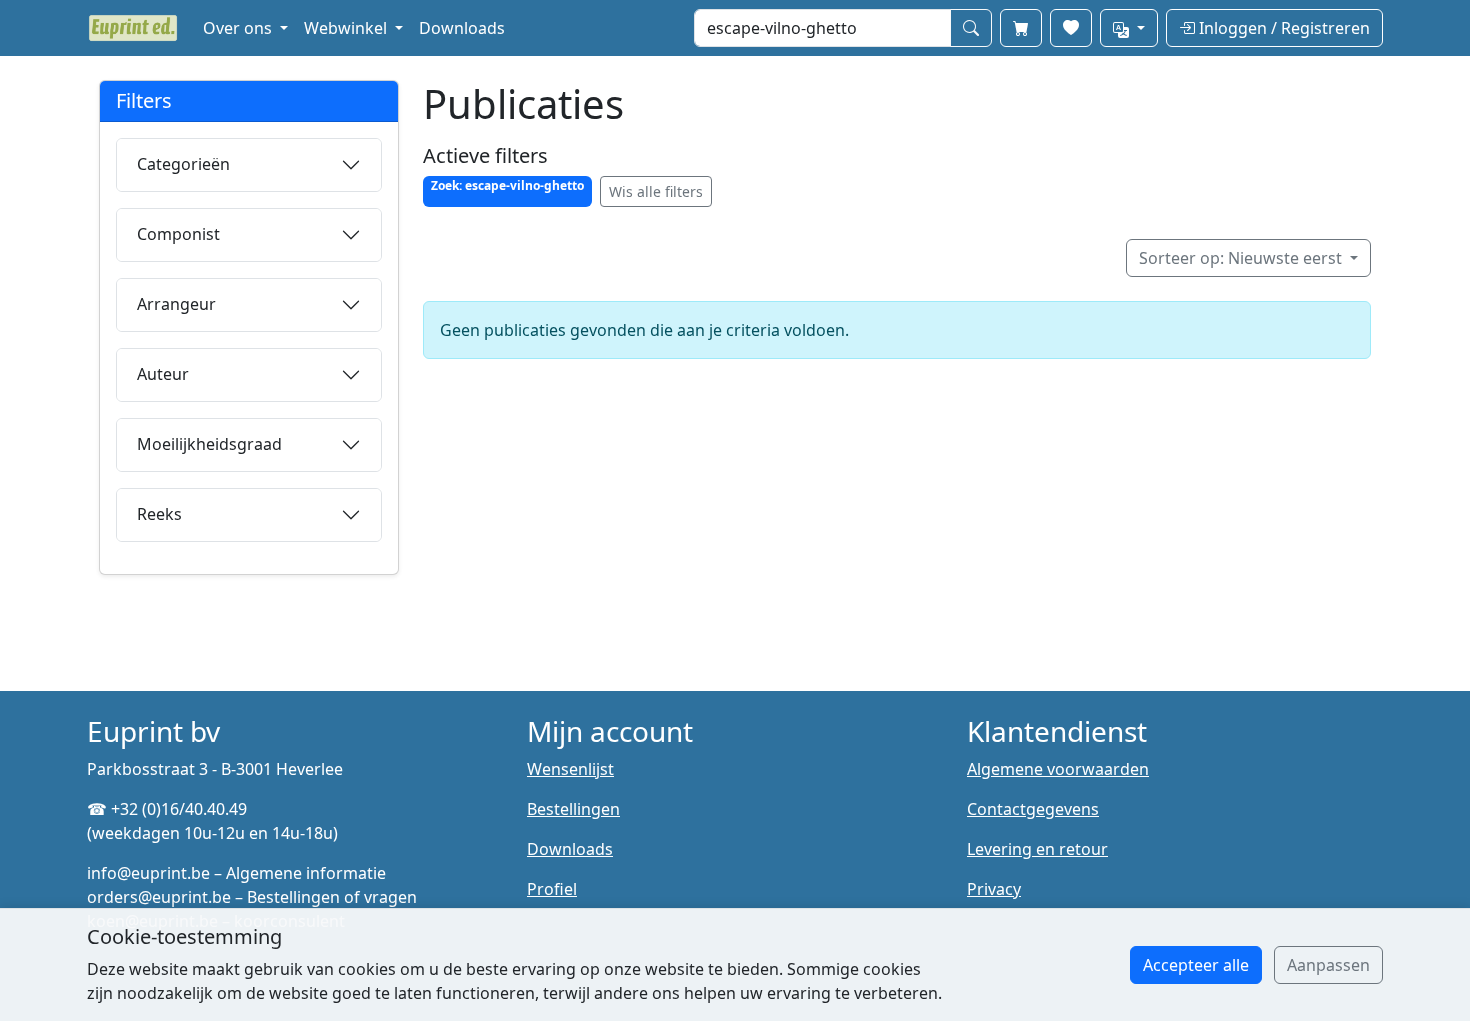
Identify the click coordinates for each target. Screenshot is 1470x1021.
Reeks (159, 514)
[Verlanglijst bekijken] (1071, 28)
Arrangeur (176, 304)
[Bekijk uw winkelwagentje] (1021, 28)
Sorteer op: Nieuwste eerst (1242, 258)
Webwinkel (347, 28)
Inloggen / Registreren (1282, 28)
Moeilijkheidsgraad (209, 444)
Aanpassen (1328, 965)
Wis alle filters (656, 191)
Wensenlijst (570, 769)
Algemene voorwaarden (1058, 769)
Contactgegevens (1033, 809)
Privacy (994, 889)
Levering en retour (1037, 849)
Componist (178, 234)
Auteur (163, 374)
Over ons (239, 28)
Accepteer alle (1196, 965)
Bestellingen (573, 809)
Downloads (462, 28)
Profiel (552, 889)
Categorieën (183, 164)
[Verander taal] (1129, 28)
